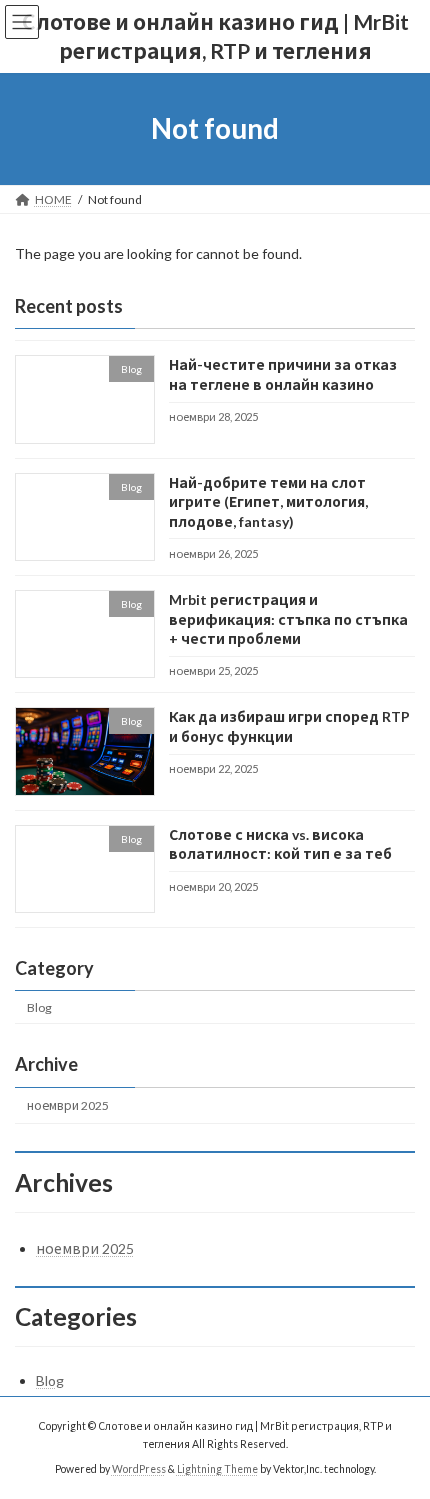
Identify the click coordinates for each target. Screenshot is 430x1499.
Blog (39, 1006)
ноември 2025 (68, 1105)
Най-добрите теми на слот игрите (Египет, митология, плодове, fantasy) (268, 501)
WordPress (139, 1469)
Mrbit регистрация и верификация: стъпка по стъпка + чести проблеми (288, 619)
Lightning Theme (217, 1469)
